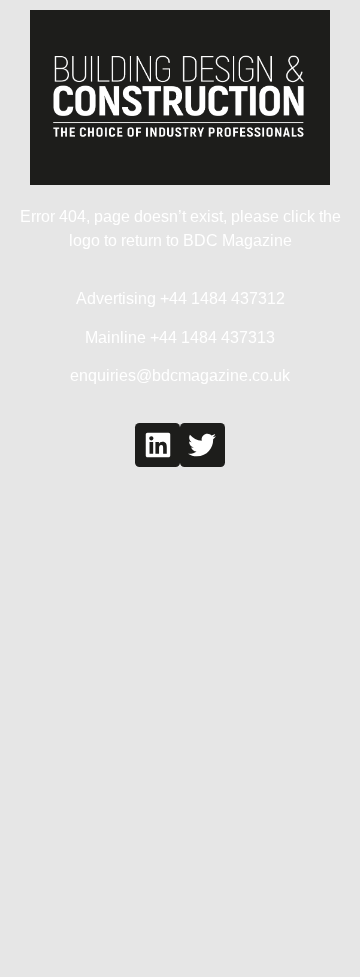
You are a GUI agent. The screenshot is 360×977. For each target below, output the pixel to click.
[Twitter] (202, 445)
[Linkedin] (157, 445)
